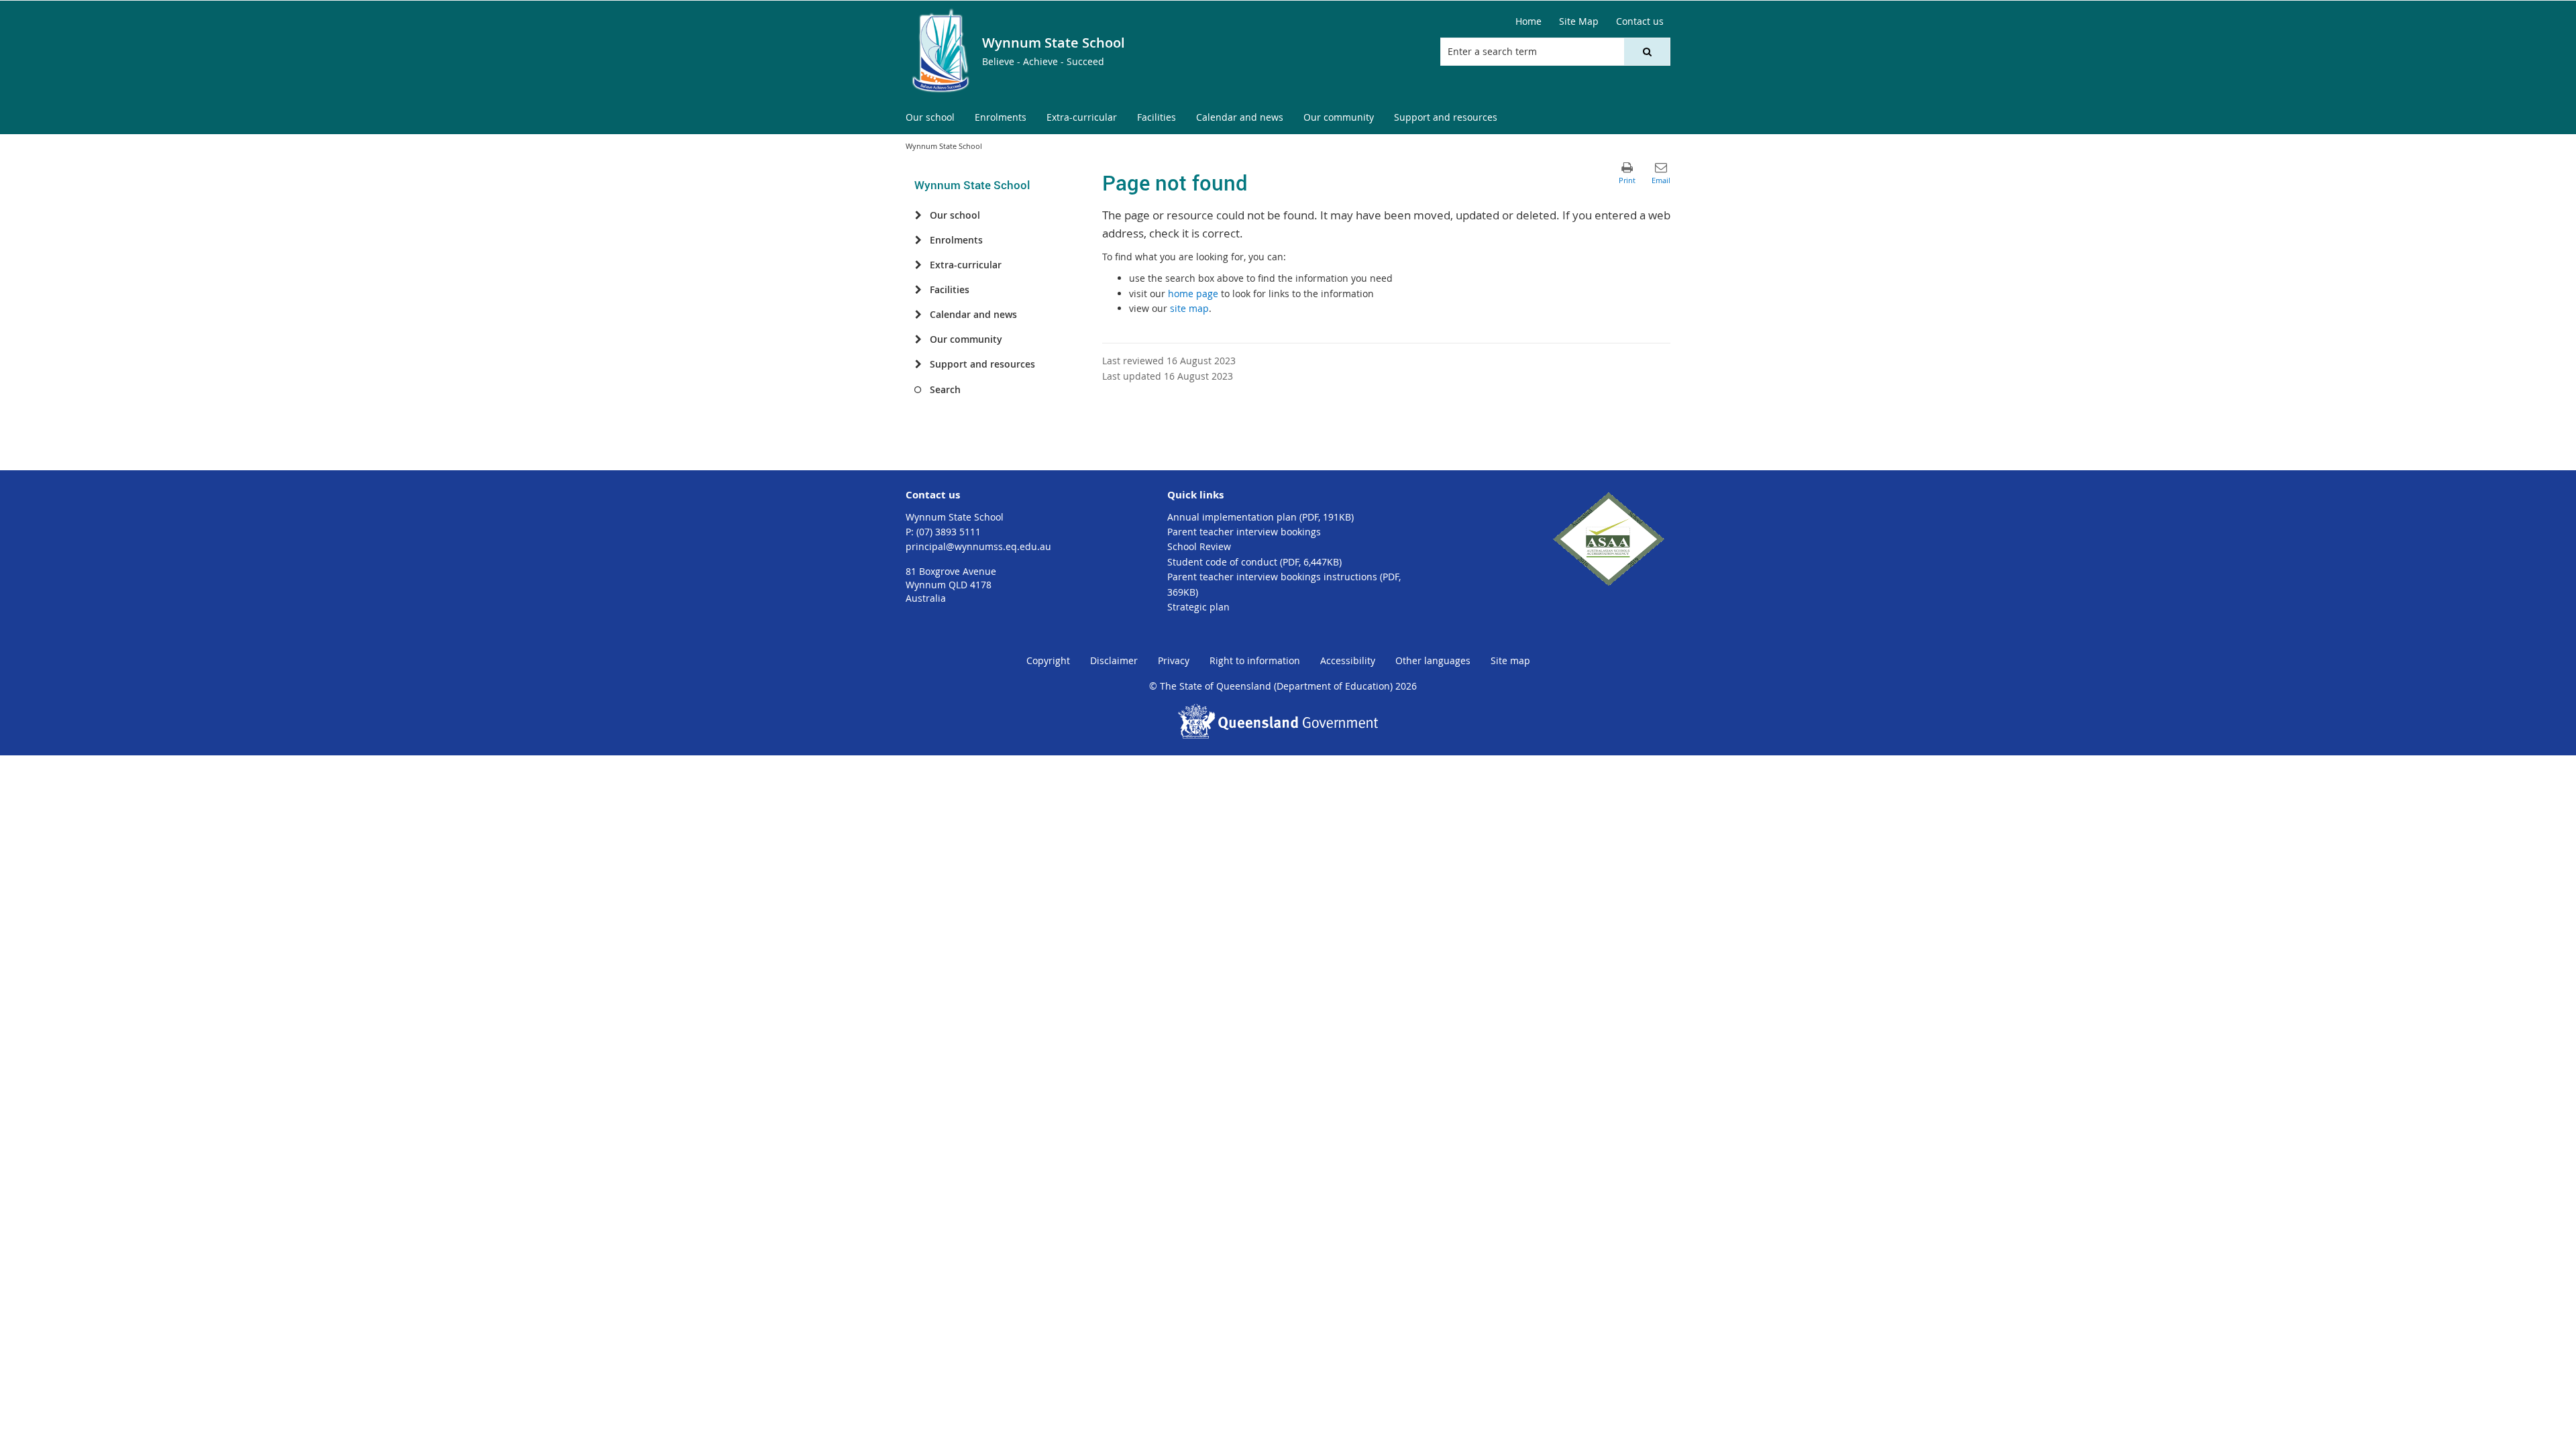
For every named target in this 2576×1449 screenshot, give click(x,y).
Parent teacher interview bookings (1244, 532)
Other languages (1433, 660)
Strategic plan (1198, 607)
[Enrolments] (918, 240)
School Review (1199, 546)
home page (1193, 293)
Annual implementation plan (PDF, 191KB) (1260, 517)
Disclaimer (1114, 660)
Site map (1510, 660)
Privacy (1174, 660)
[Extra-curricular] (918, 265)
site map (1189, 308)
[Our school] (918, 215)
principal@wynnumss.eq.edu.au (978, 546)
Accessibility (1348, 660)
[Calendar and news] (918, 315)
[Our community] (918, 339)
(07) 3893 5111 (949, 532)
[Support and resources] (918, 364)
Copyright (1048, 660)
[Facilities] (918, 290)
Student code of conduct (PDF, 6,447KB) (1254, 562)
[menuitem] (930, 118)
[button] (1647, 52)
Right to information (1255, 660)
